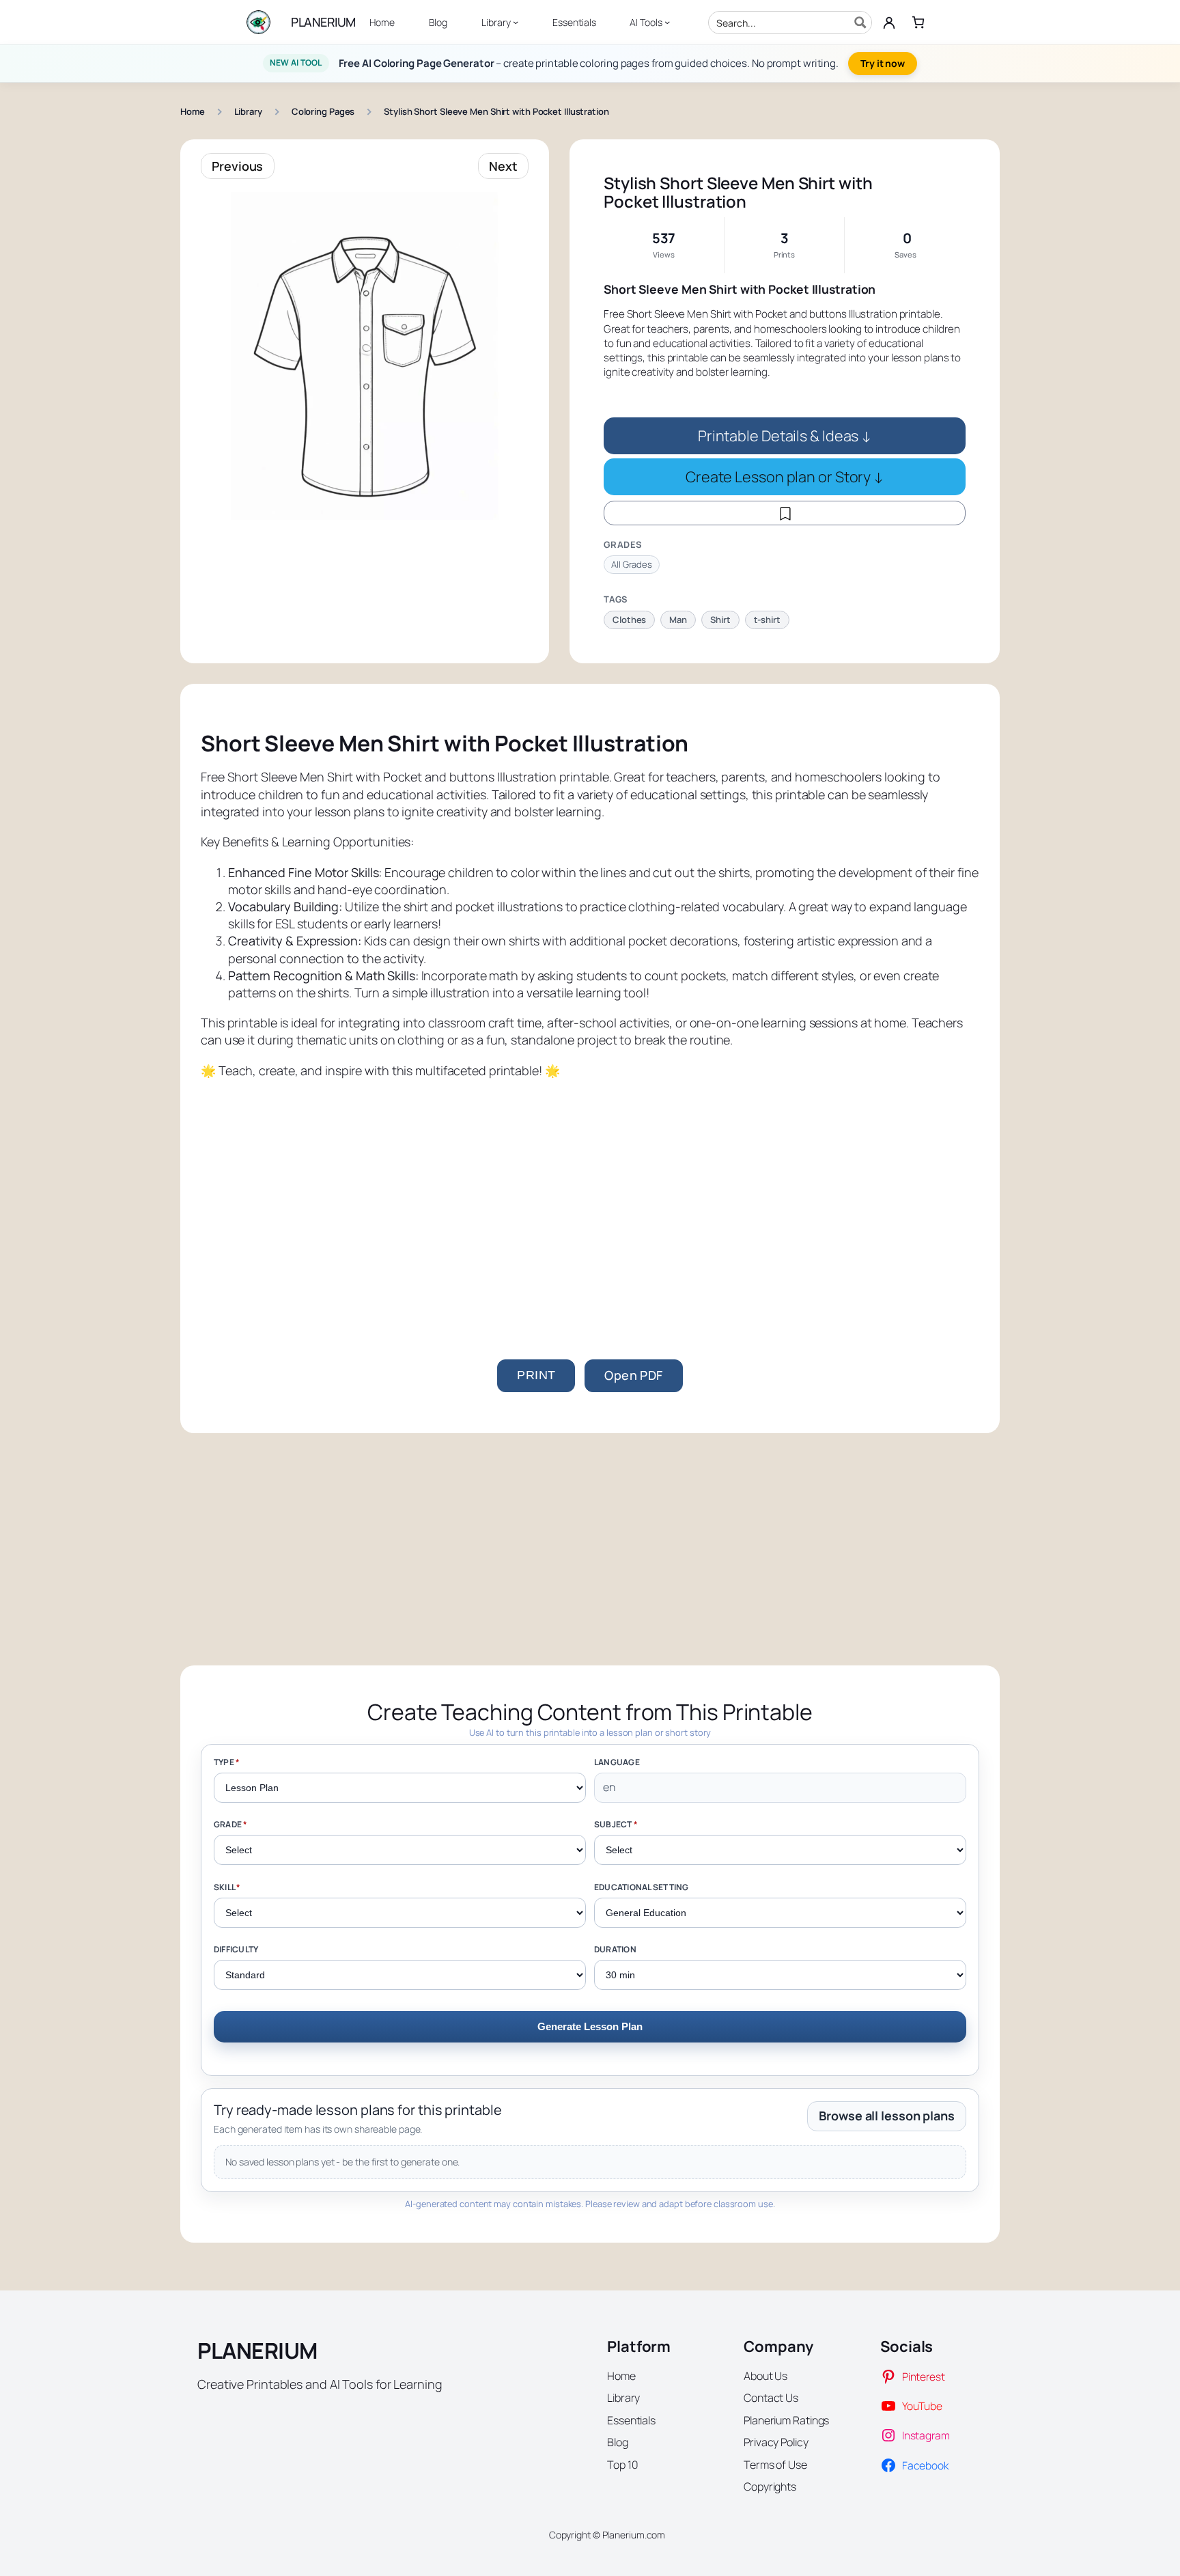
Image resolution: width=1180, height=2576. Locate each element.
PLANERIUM (323, 22)
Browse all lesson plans (887, 2116)
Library (248, 111)
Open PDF (633, 1375)
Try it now (883, 63)
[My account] (889, 23)
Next (503, 166)
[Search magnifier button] (860, 23)
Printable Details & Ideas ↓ (785, 435)
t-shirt (767, 620)
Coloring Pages (323, 111)
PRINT (536, 1375)
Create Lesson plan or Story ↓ (785, 476)
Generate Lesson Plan (590, 2026)
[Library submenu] (516, 22)
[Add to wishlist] (785, 513)
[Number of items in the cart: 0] (918, 22)
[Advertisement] (590, 1195)
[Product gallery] (365, 356)
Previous (237, 166)
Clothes (629, 620)
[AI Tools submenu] (667, 22)
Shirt (720, 620)
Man (678, 620)
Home (193, 111)
